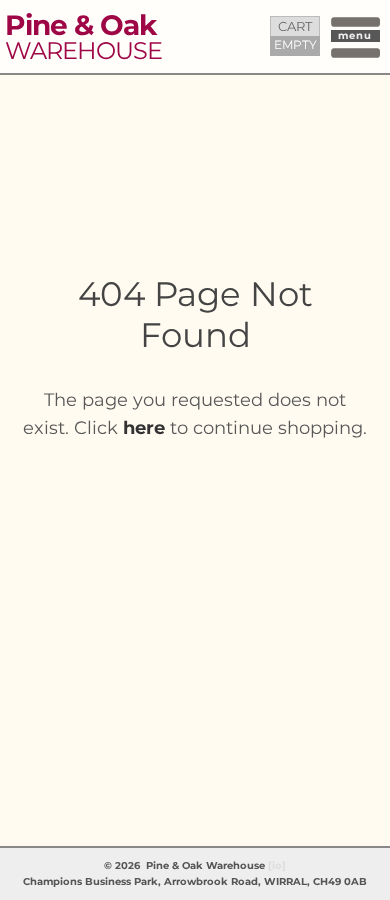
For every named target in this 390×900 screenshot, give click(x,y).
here (144, 428)
